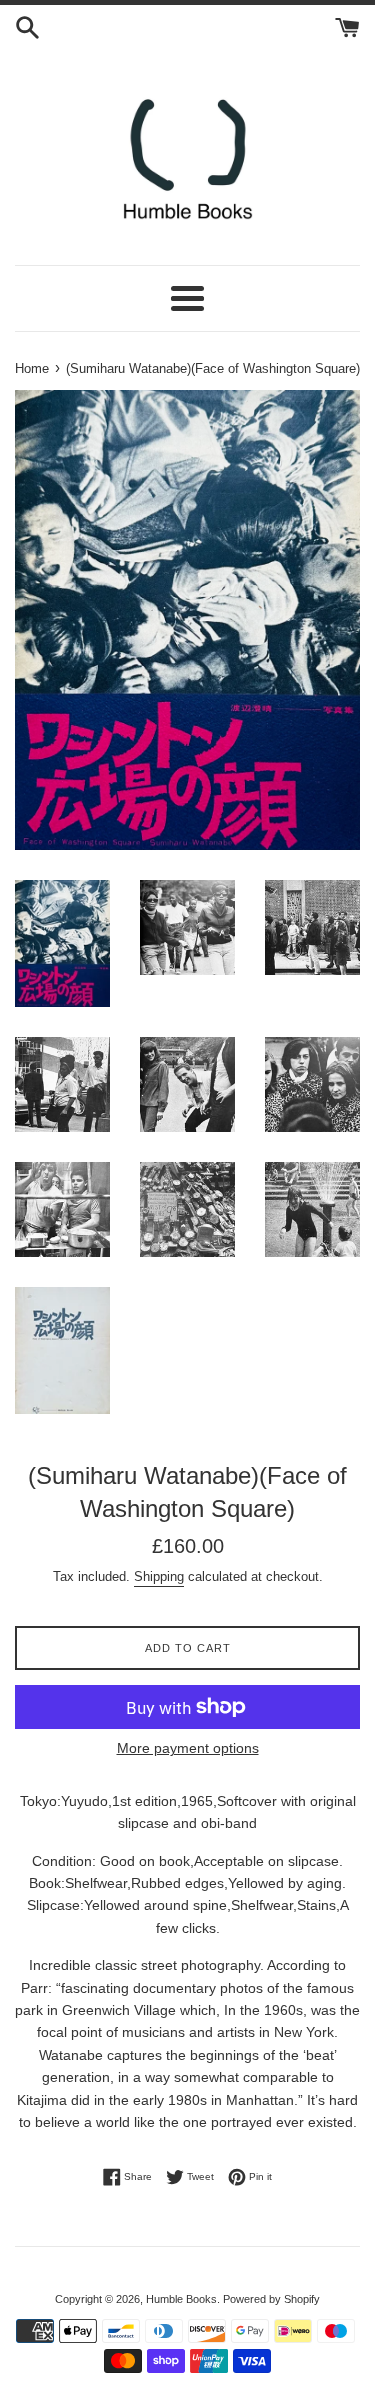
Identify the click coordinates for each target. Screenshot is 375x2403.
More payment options (188, 1748)
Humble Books (181, 2299)
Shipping (159, 1576)
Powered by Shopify (271, 2299)
